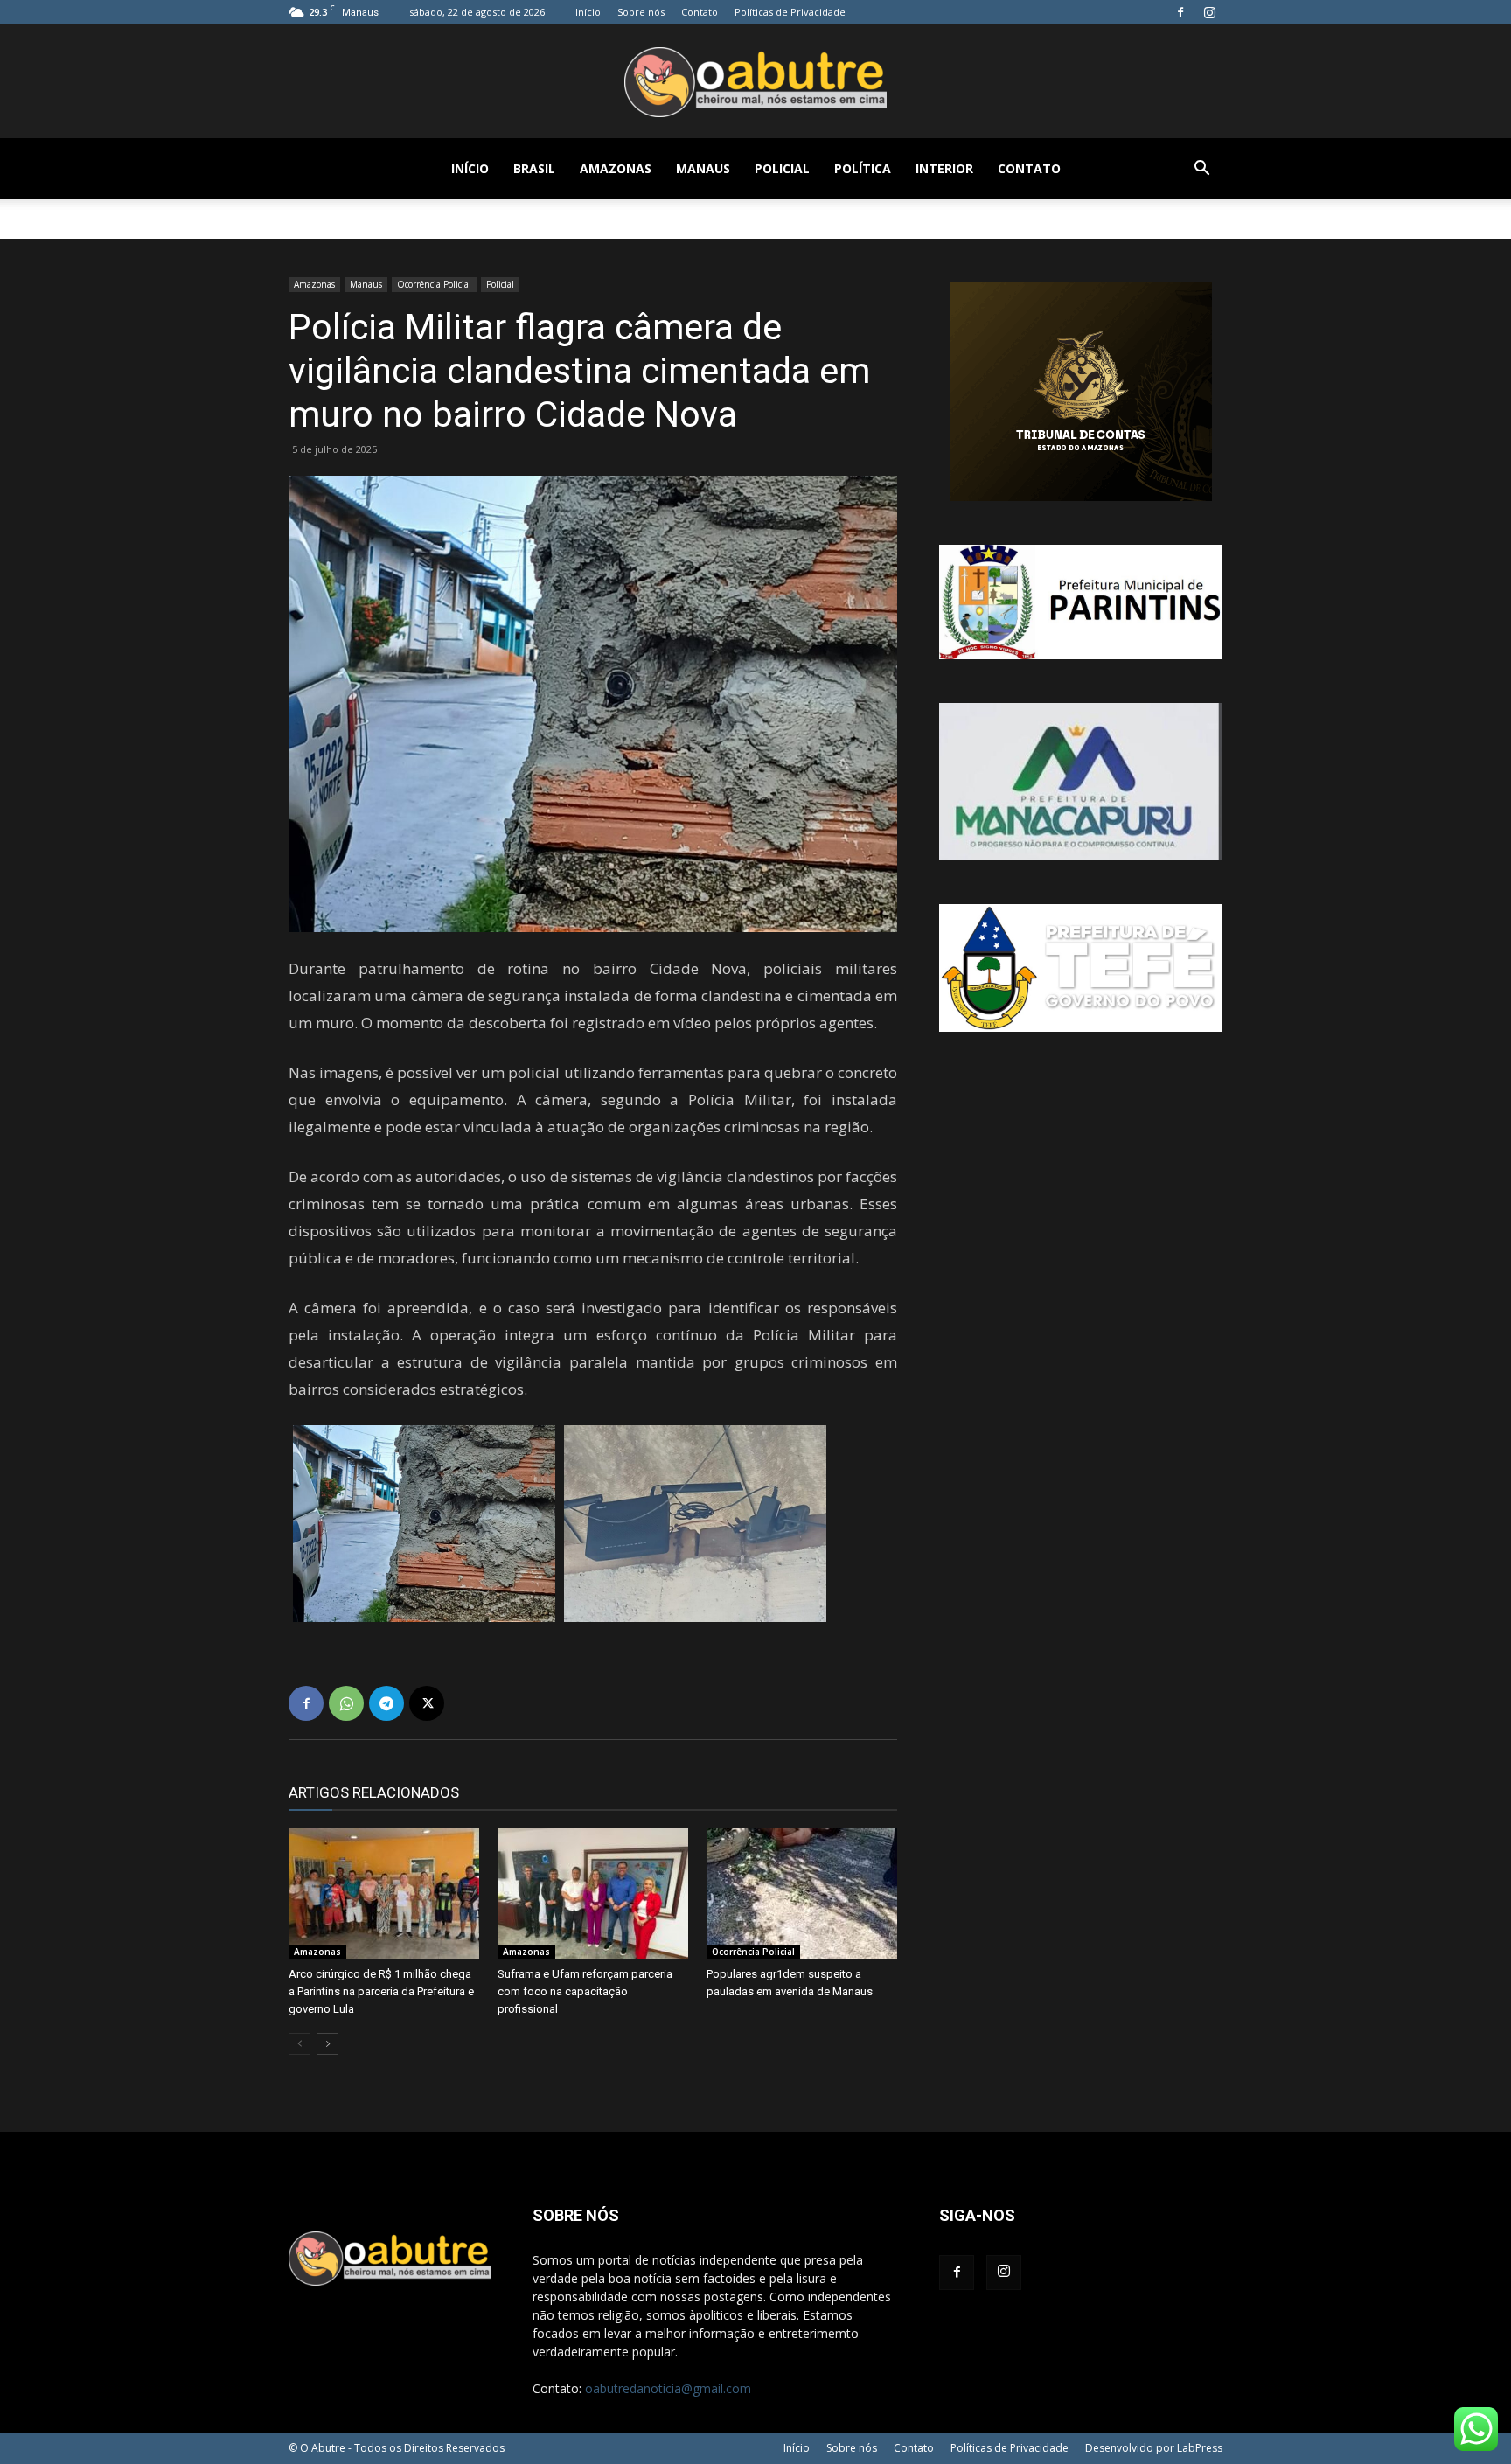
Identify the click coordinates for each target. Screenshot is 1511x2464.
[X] (427, 1703)
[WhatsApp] (346, 1703)
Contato (700, 12)
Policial (782, 168)
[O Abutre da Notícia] (755, 82)
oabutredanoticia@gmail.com (668, 2388)
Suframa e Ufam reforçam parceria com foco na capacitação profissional (585, 1991)
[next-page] (327, 2044)
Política (863, 168)
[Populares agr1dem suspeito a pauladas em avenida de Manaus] (802, 1894)
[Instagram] (1209, 12)
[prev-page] (299, 2044)
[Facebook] (1180, 12)
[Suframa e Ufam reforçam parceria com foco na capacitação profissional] (593, 1894)
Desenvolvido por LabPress (1154, 2448)
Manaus (703, 168)
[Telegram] (386, 1703)
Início (588, 12)
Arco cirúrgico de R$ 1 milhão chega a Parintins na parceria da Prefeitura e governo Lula (381, 1991)
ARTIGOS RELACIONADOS (374, 1792)
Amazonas (616, 168)
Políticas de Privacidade (790, 12)
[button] (1201, 170)
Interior (944, 168)
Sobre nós (641, 12)
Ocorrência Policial (434, 284)
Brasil (534, 168)
